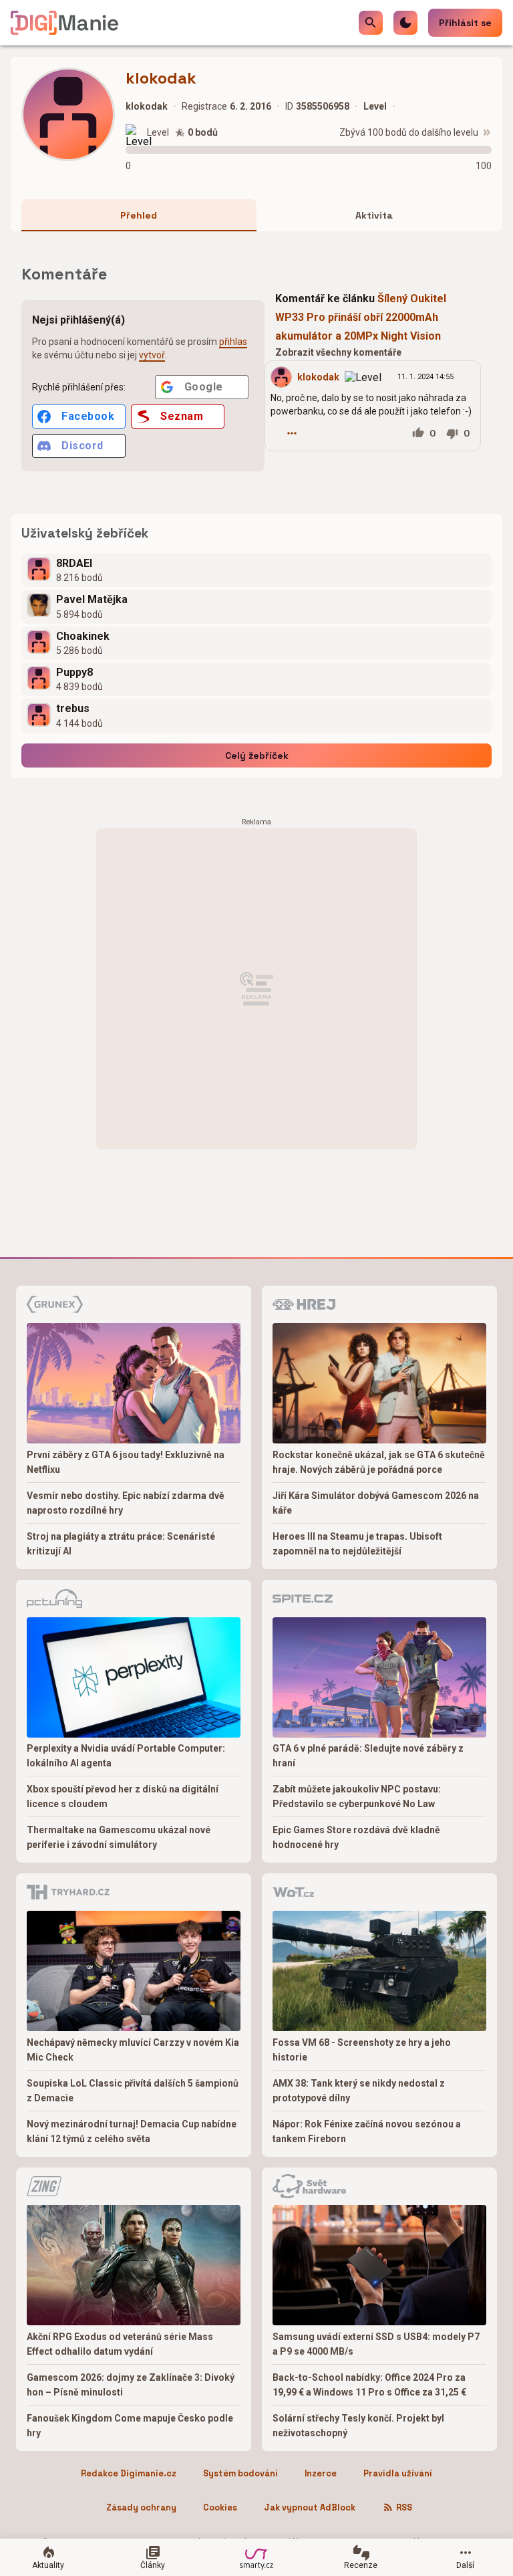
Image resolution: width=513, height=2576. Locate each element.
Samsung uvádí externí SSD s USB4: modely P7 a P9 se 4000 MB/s (376, 2344)
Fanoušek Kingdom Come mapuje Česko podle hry (130, 2426)
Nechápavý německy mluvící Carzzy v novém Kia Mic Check (133, 2050)
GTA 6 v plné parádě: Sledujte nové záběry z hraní (368, 1756)
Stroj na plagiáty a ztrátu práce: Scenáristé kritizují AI (121, 1544)
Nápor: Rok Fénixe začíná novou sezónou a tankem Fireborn (367, 2131)
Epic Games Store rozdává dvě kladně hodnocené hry (356, 1837)
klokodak (318, 377)
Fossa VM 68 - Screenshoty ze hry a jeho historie (362, 2050)
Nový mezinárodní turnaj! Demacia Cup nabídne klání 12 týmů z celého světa (132, 2131)
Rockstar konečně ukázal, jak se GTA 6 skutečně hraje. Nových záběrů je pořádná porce (379, 1462)
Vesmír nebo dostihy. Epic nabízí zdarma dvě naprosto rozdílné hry (126, 1503)
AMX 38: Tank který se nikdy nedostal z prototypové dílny (359, 2091)
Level (158, 132)
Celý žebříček (257, 755)
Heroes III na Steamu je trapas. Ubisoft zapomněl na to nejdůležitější (357, 1544)
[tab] (139, 215)
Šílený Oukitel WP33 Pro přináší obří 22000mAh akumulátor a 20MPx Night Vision (361, 317)
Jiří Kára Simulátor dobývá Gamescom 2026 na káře (376, 1503)
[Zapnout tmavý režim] (405, 23)
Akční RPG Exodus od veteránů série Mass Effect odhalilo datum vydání (120, 2344)
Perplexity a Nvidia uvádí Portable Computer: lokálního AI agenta (126, 1756)
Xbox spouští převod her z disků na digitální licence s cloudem (123, 1796)
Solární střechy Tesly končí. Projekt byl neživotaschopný (358, 2426)
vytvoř (152, 355)
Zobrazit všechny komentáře (338, 352)
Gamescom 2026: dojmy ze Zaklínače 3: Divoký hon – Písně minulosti (131, 2385)
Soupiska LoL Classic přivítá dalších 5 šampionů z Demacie (133, 2091)
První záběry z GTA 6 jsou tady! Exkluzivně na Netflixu (126, 1462)
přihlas (233, 342)
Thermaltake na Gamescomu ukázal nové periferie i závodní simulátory (119, 1837)
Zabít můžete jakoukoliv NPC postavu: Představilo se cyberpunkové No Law (357, 1796)
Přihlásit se (465, 23)
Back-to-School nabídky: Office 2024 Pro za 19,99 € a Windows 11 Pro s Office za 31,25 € (369, 2385)
